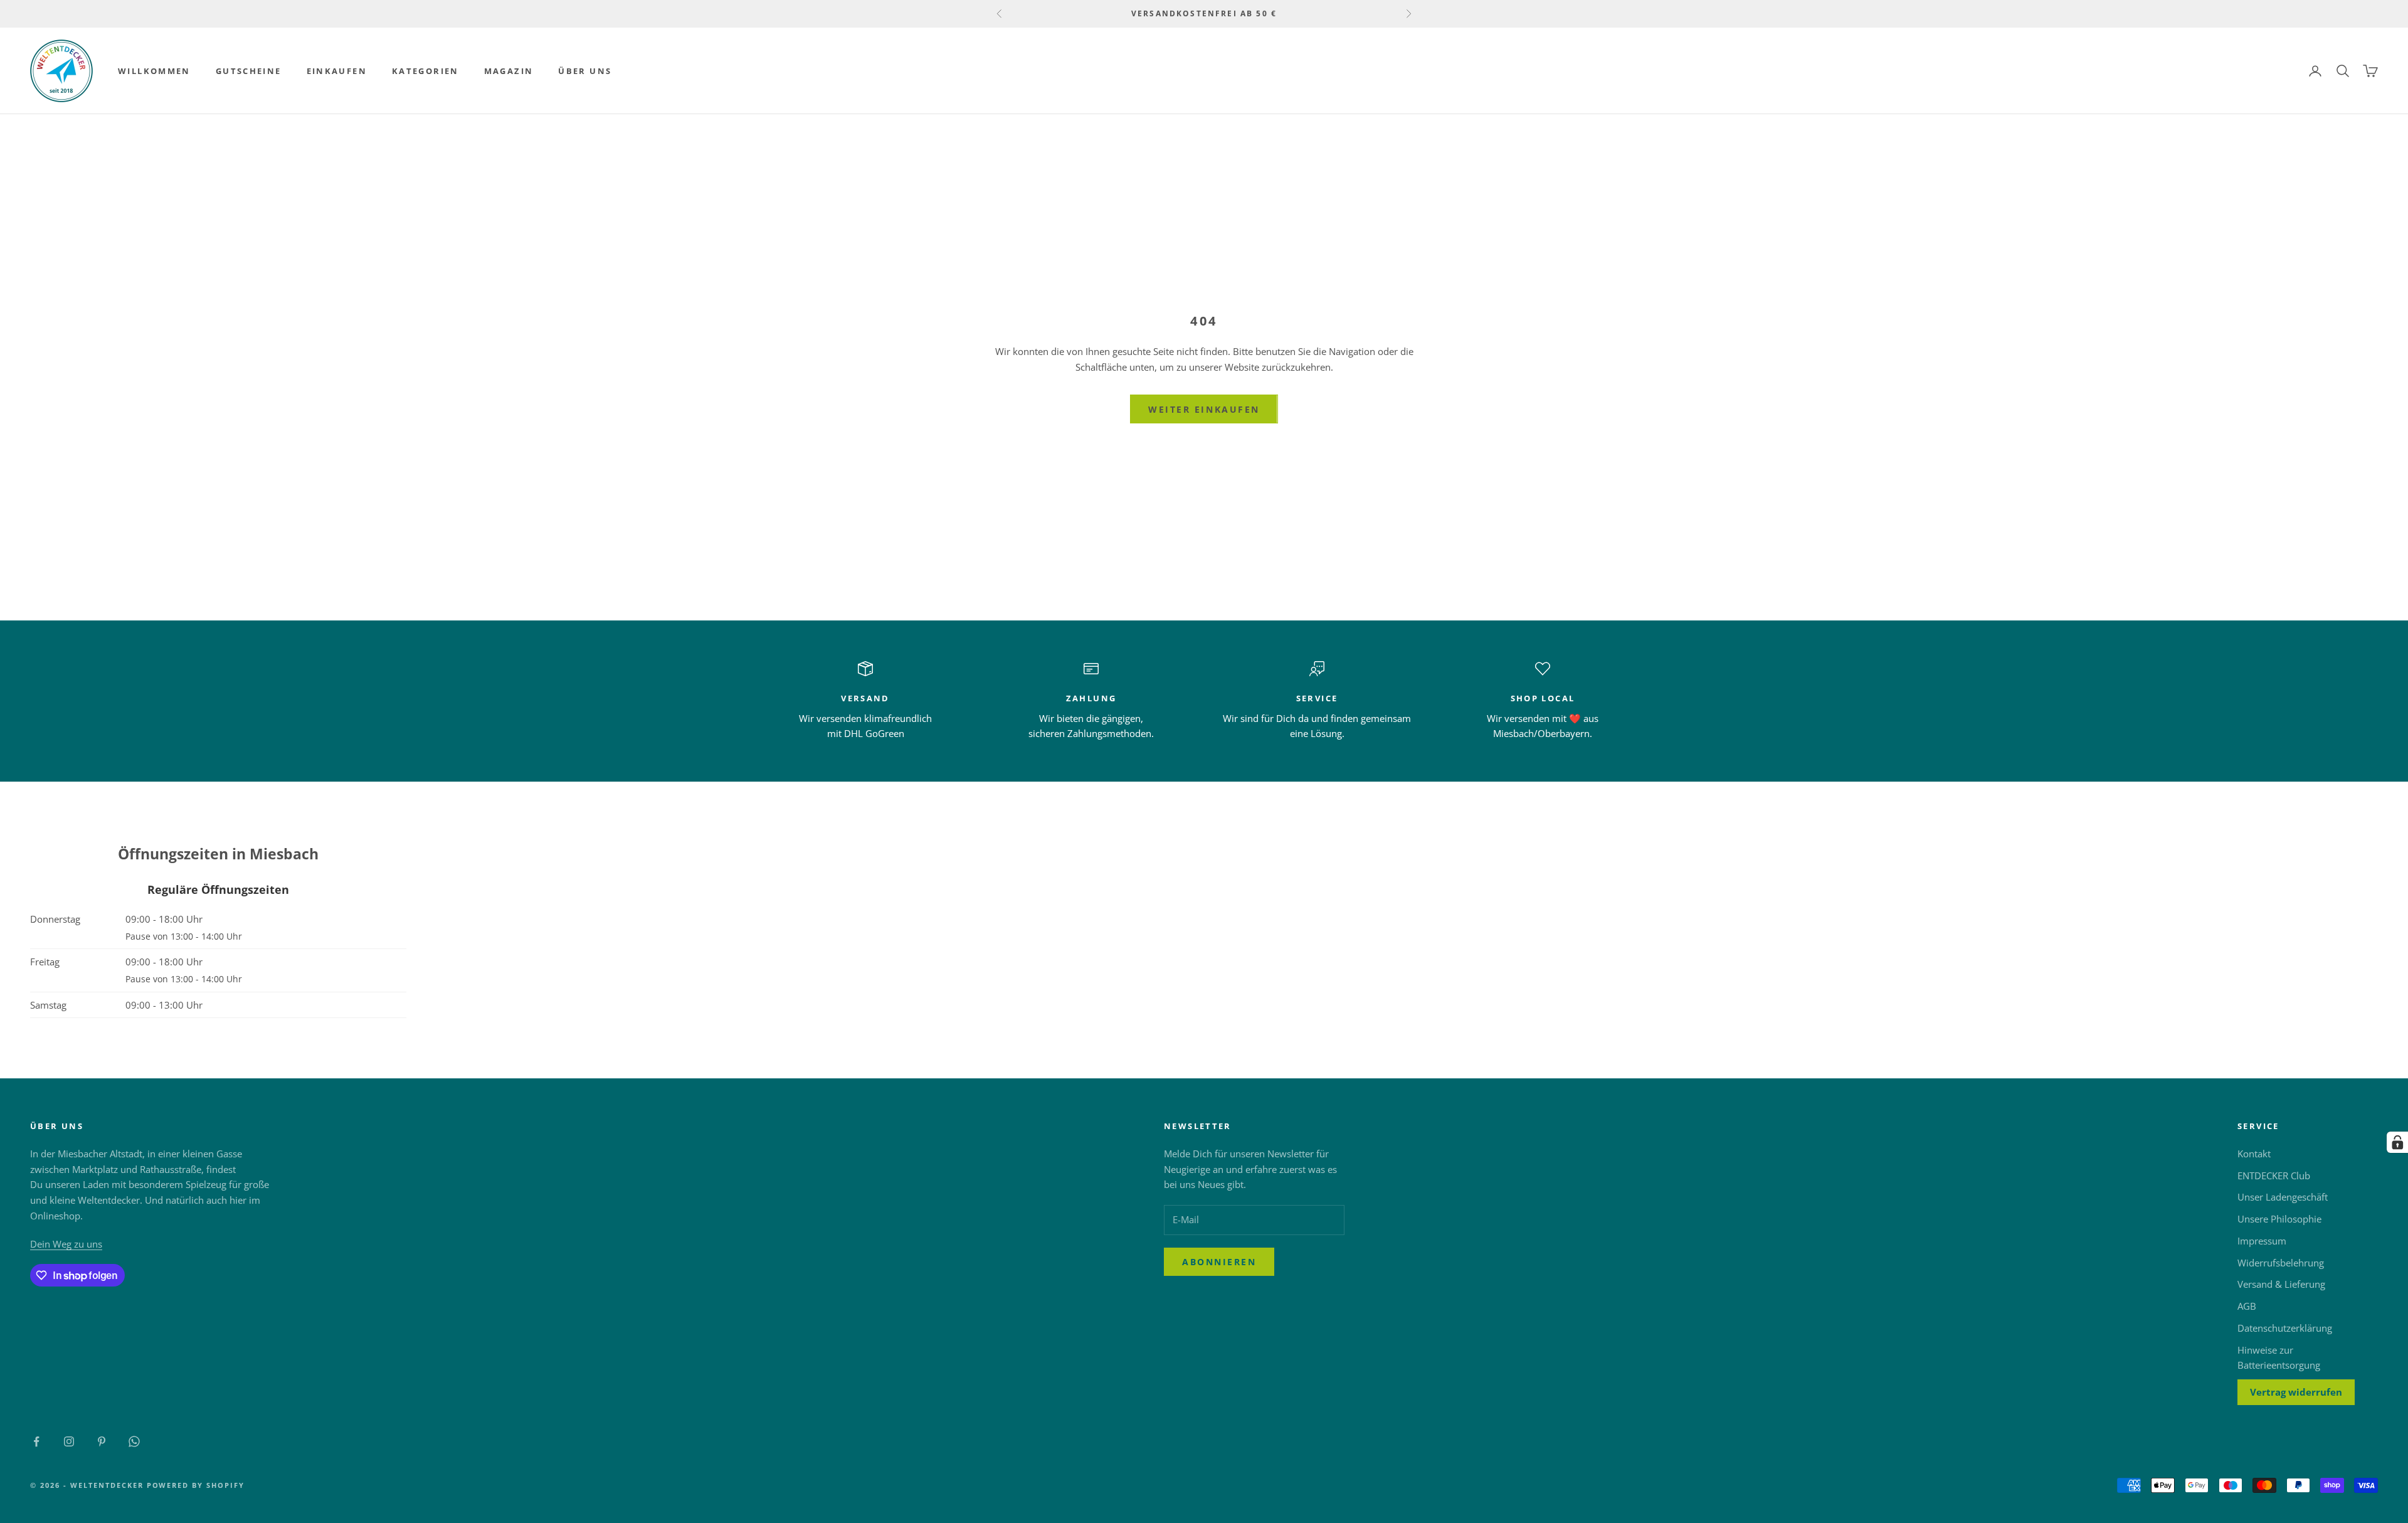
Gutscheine (249, 71)
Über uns (585, 71)
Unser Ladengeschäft (2283, 1197)
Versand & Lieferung (2281, 1284)
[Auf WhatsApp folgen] (134, 1441)
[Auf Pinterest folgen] (102, 1441)
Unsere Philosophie (2279, 1219)
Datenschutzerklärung (2285, 1328)
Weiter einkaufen (1204, 409)
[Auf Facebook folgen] (36, 1441)
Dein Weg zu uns (66, 1244)
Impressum (2262, 1241)
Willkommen (154, 71)
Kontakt (2254, 1154)
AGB (2247, 1306)
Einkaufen (337, 71)
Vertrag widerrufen (2296, 1392)
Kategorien (425, 71)
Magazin (509, 71)
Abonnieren (1219, 1262)
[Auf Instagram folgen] (69, 1441)
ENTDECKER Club (2274, 1175)
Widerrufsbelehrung (2281, 1263)
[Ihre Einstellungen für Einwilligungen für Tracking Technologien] (2397, 1142)
